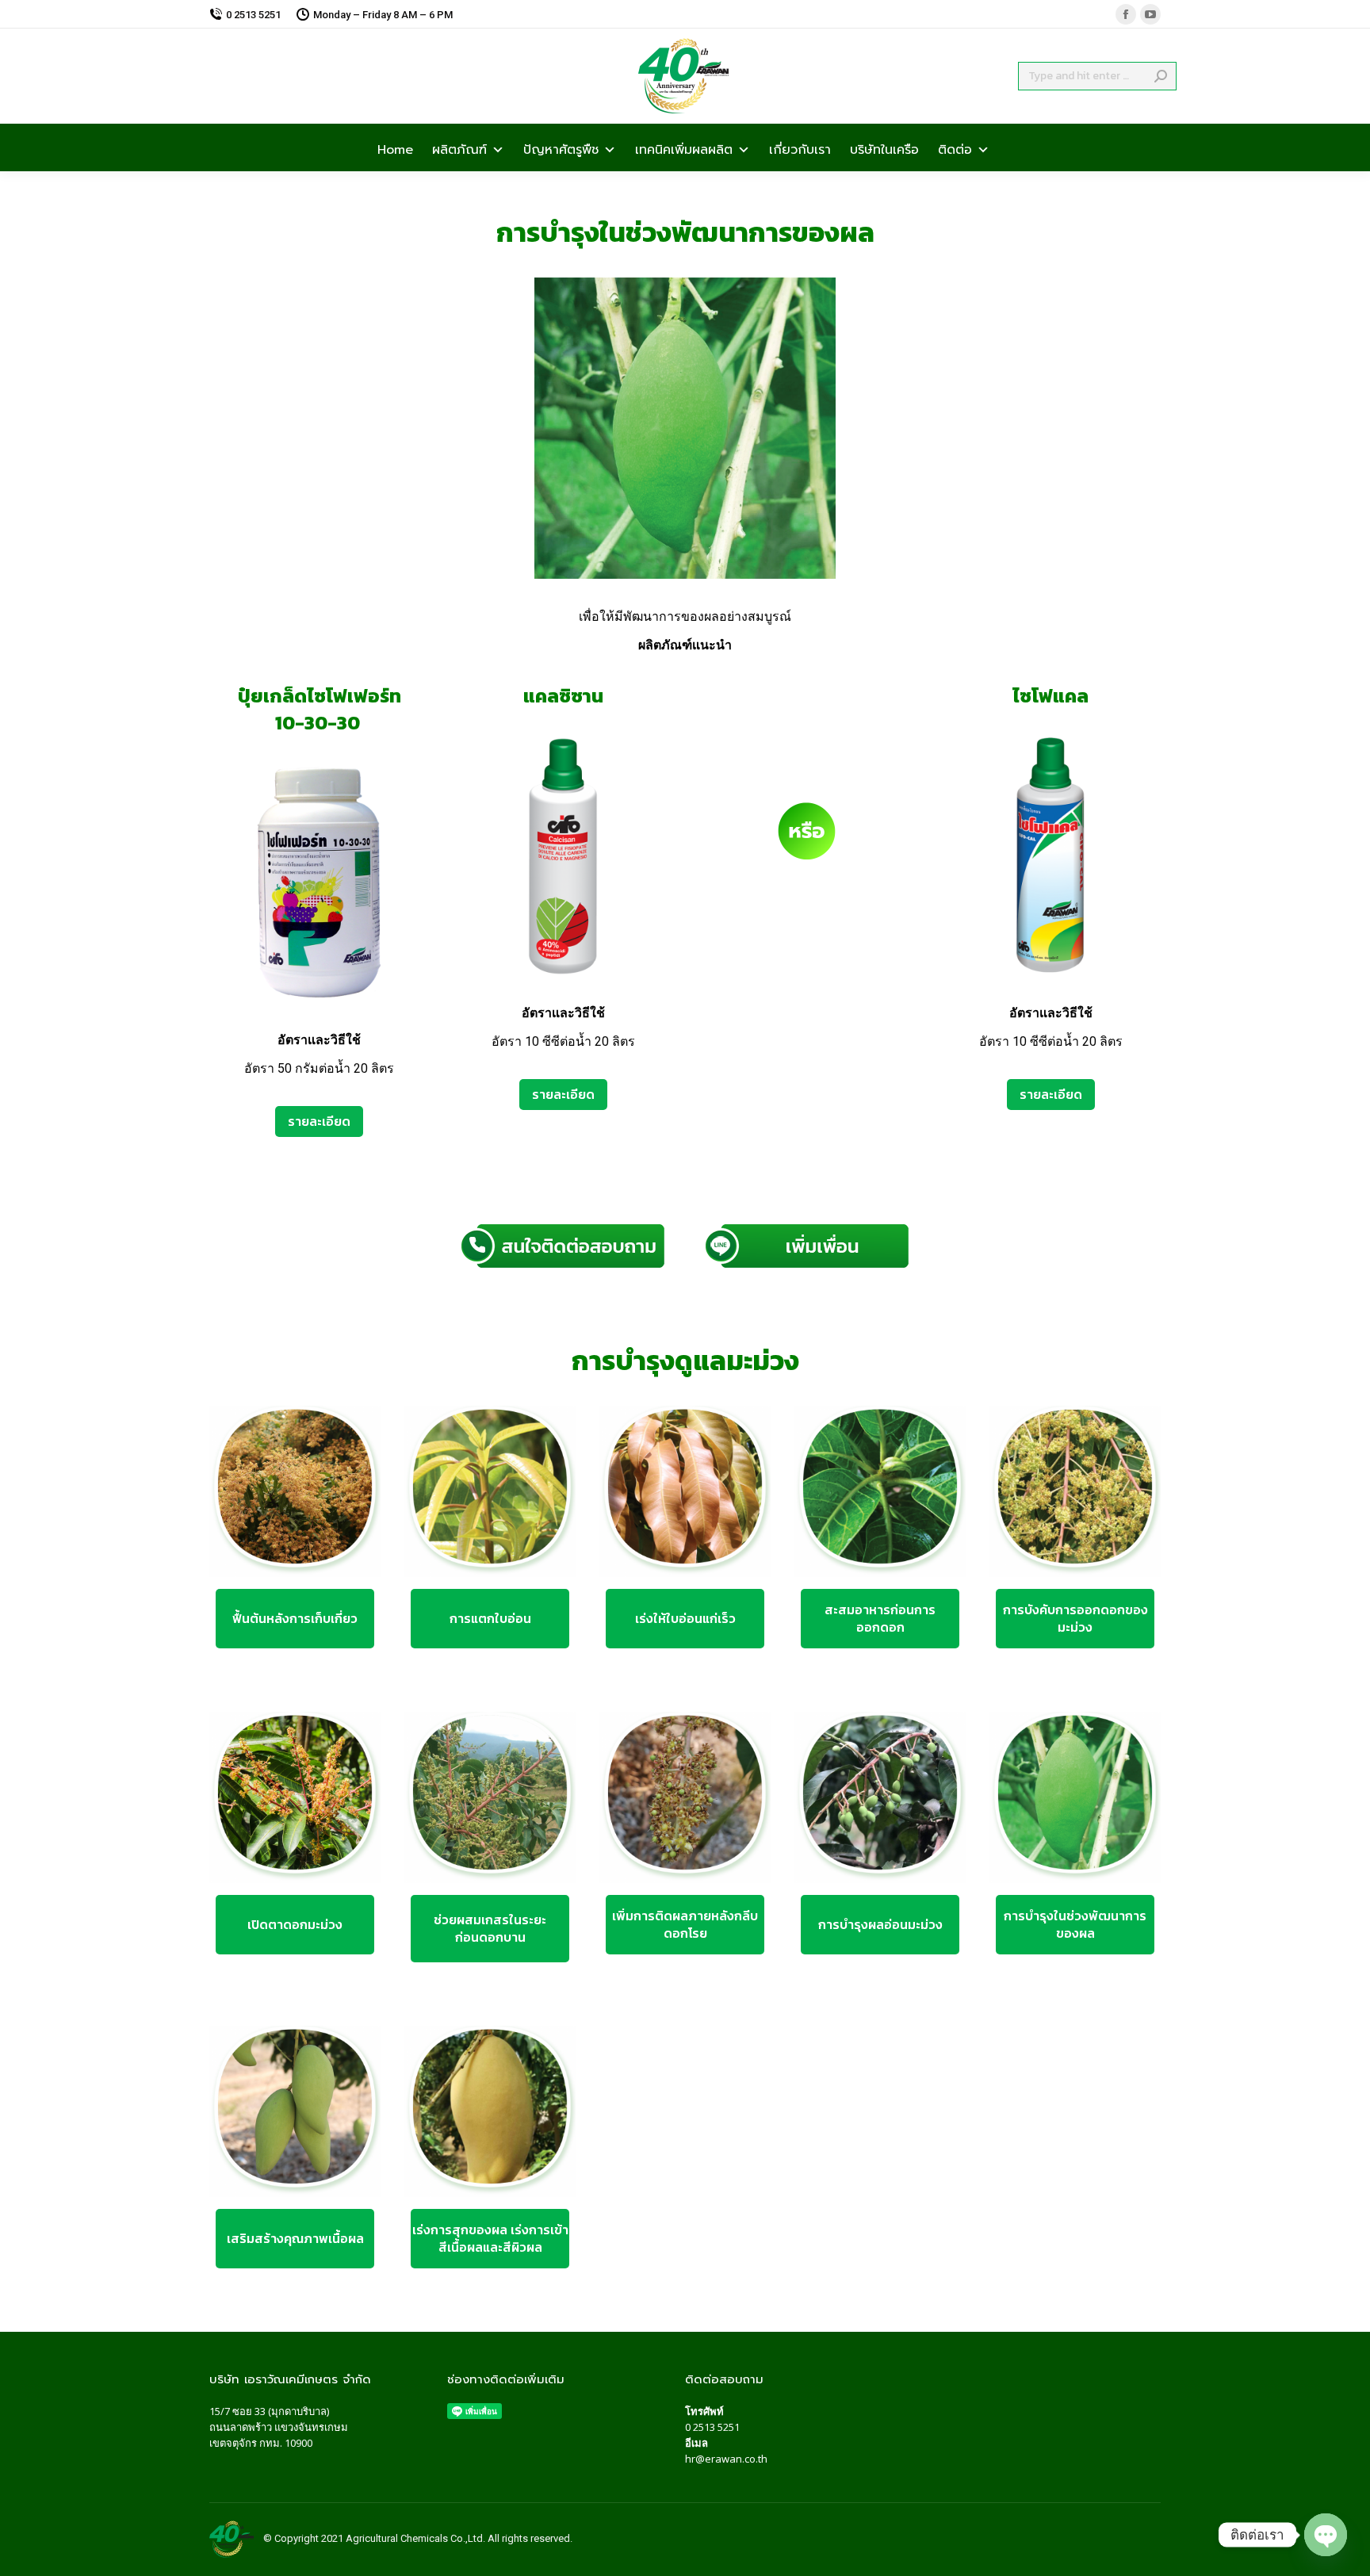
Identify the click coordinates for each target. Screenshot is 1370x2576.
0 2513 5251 (712, 2427)
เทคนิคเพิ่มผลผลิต (684, 148)
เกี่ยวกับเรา (800, 148)
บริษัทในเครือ (884, 148)
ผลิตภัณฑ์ (459, 148)
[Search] (1161, 76)
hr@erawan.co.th (726, 2459)
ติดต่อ (955, 148)
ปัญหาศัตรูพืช (561, 148)
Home (395, 148)
